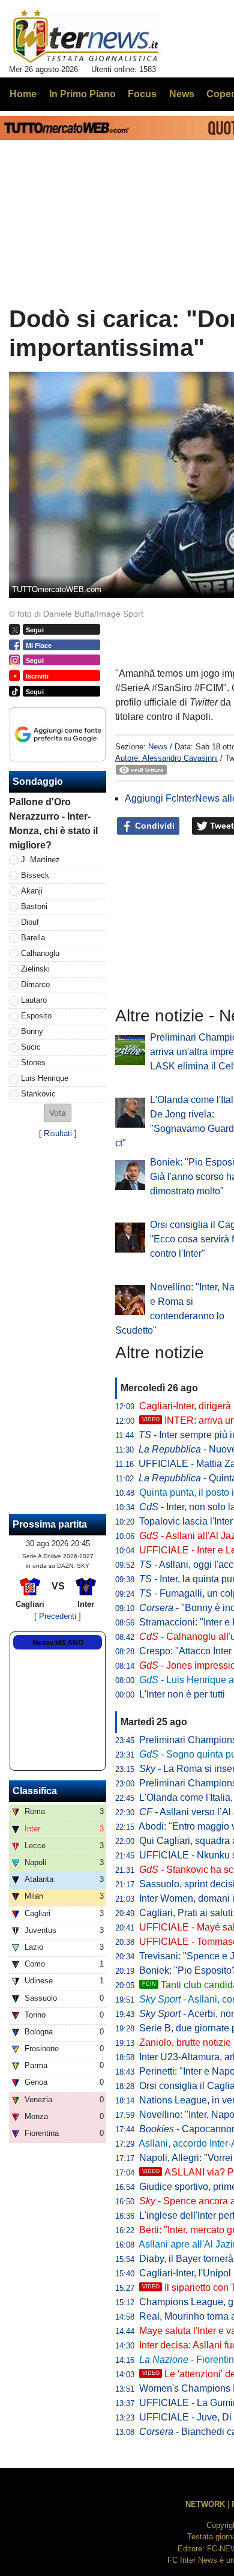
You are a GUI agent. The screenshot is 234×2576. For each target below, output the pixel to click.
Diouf (30, 922)
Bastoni (34, 906)
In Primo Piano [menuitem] (82, 94)
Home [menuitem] (23, 94)
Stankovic (38, 1094)
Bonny (32, 1031)
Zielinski (35, 969)
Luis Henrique (45, 1078)
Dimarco (35, 984)
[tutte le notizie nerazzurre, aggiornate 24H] (86, 37)
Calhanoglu (40, 953)
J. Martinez (40, 860)
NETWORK (205, 2504)
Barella (33, 938)
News (158, 747)
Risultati (58, 1133)
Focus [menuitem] (142, 94)
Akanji (32, 891)
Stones (33, 1063)
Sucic (31, 1047)
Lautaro (34, 1000)
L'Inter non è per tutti (182, 1694)
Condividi (154, 826)
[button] (58, 1113)
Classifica (35, 1791)
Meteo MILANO (58, 1643)
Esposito (36, 1016)
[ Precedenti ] (58, 1616)
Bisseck (35, 875)
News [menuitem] (182, 94)
